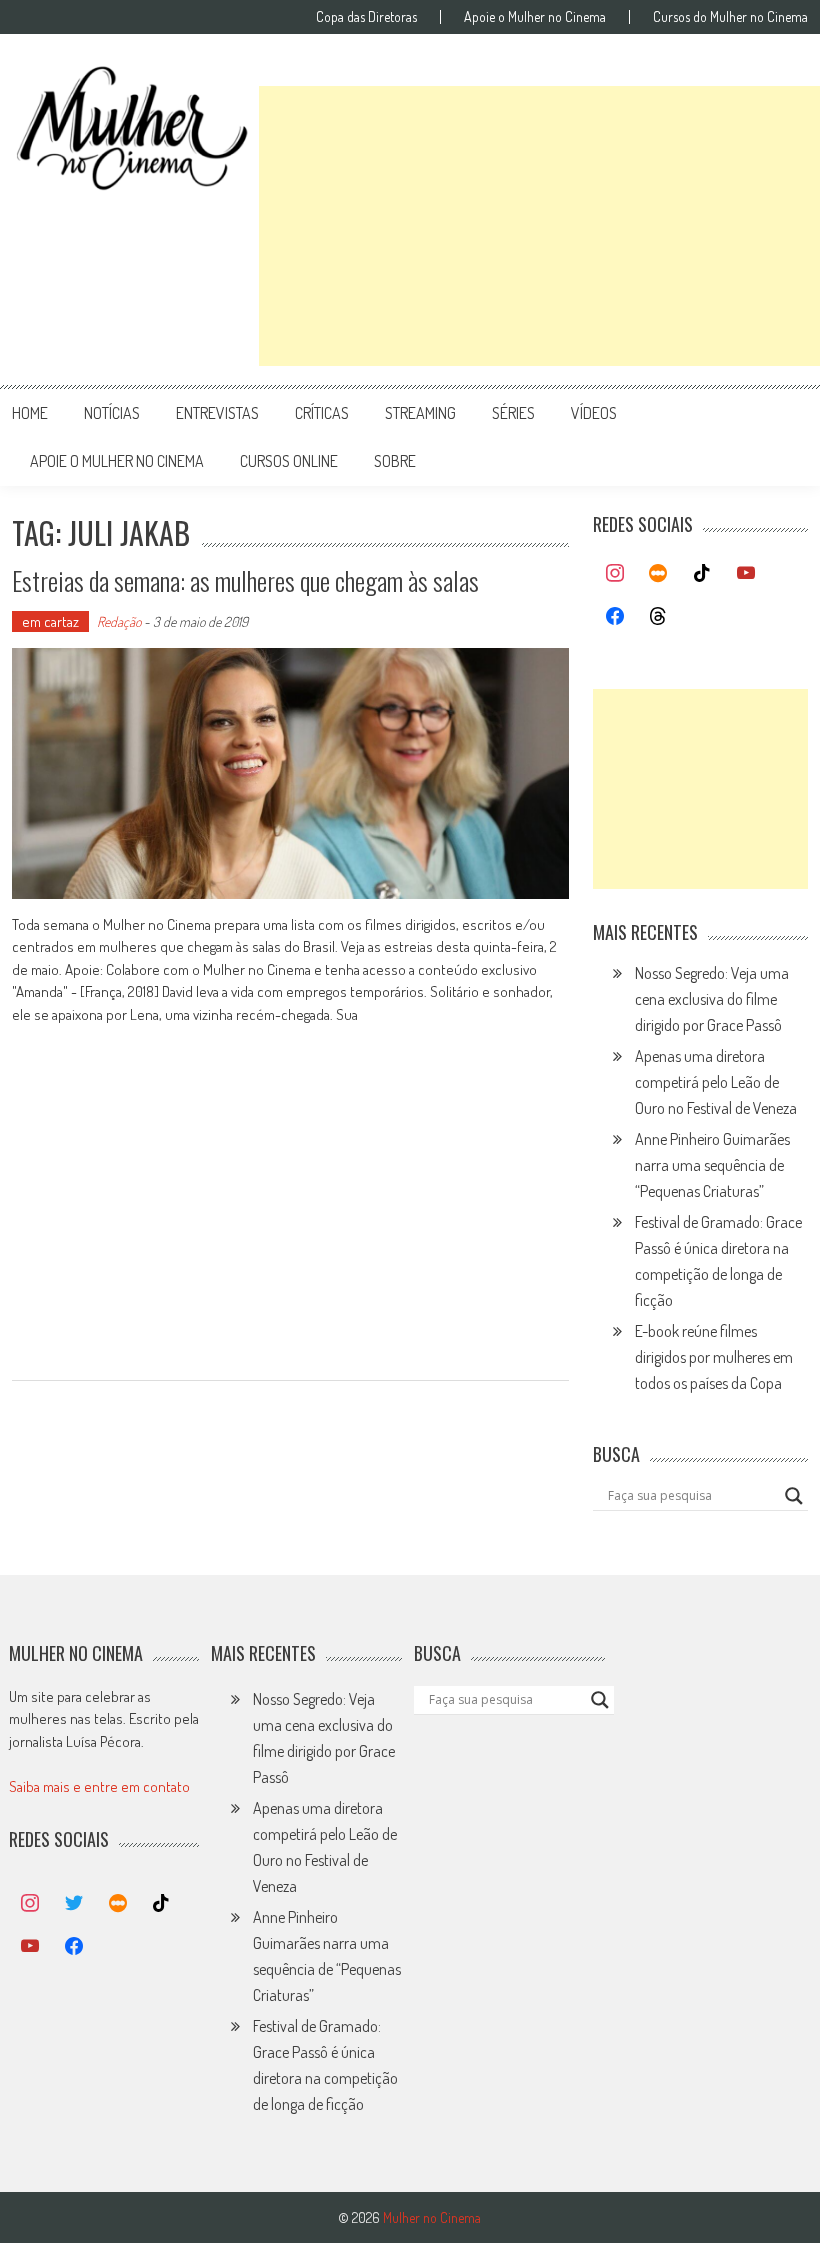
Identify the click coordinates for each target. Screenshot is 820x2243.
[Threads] (659, 617)
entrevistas (217, 413)
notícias (112, 413)
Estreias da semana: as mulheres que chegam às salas (245, 580)
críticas (322, 413)
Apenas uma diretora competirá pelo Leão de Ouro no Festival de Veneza (716, 1082)
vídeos (594, 413)
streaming (420, 413)
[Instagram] (615, 574)
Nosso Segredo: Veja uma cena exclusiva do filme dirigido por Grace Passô (712, 999)
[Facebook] (615, 617)
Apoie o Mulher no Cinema (535, 17)
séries (513, 413)
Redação (119, 621)
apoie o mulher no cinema (117, 461)
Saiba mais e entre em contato (99, 1786)
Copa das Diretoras (366, 17)
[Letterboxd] (659, 574)
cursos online (289, 461)
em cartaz (50, 621)
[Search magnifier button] (794, 1496)
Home (30, 413)
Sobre (395, 461)
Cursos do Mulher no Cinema (730, 17)
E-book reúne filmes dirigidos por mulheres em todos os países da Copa (714, 1357)
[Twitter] (74, 1904)
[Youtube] (746, 574)
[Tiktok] (702, 574)
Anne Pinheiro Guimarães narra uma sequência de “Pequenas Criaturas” (712, 1165)
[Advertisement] (539, 226)
